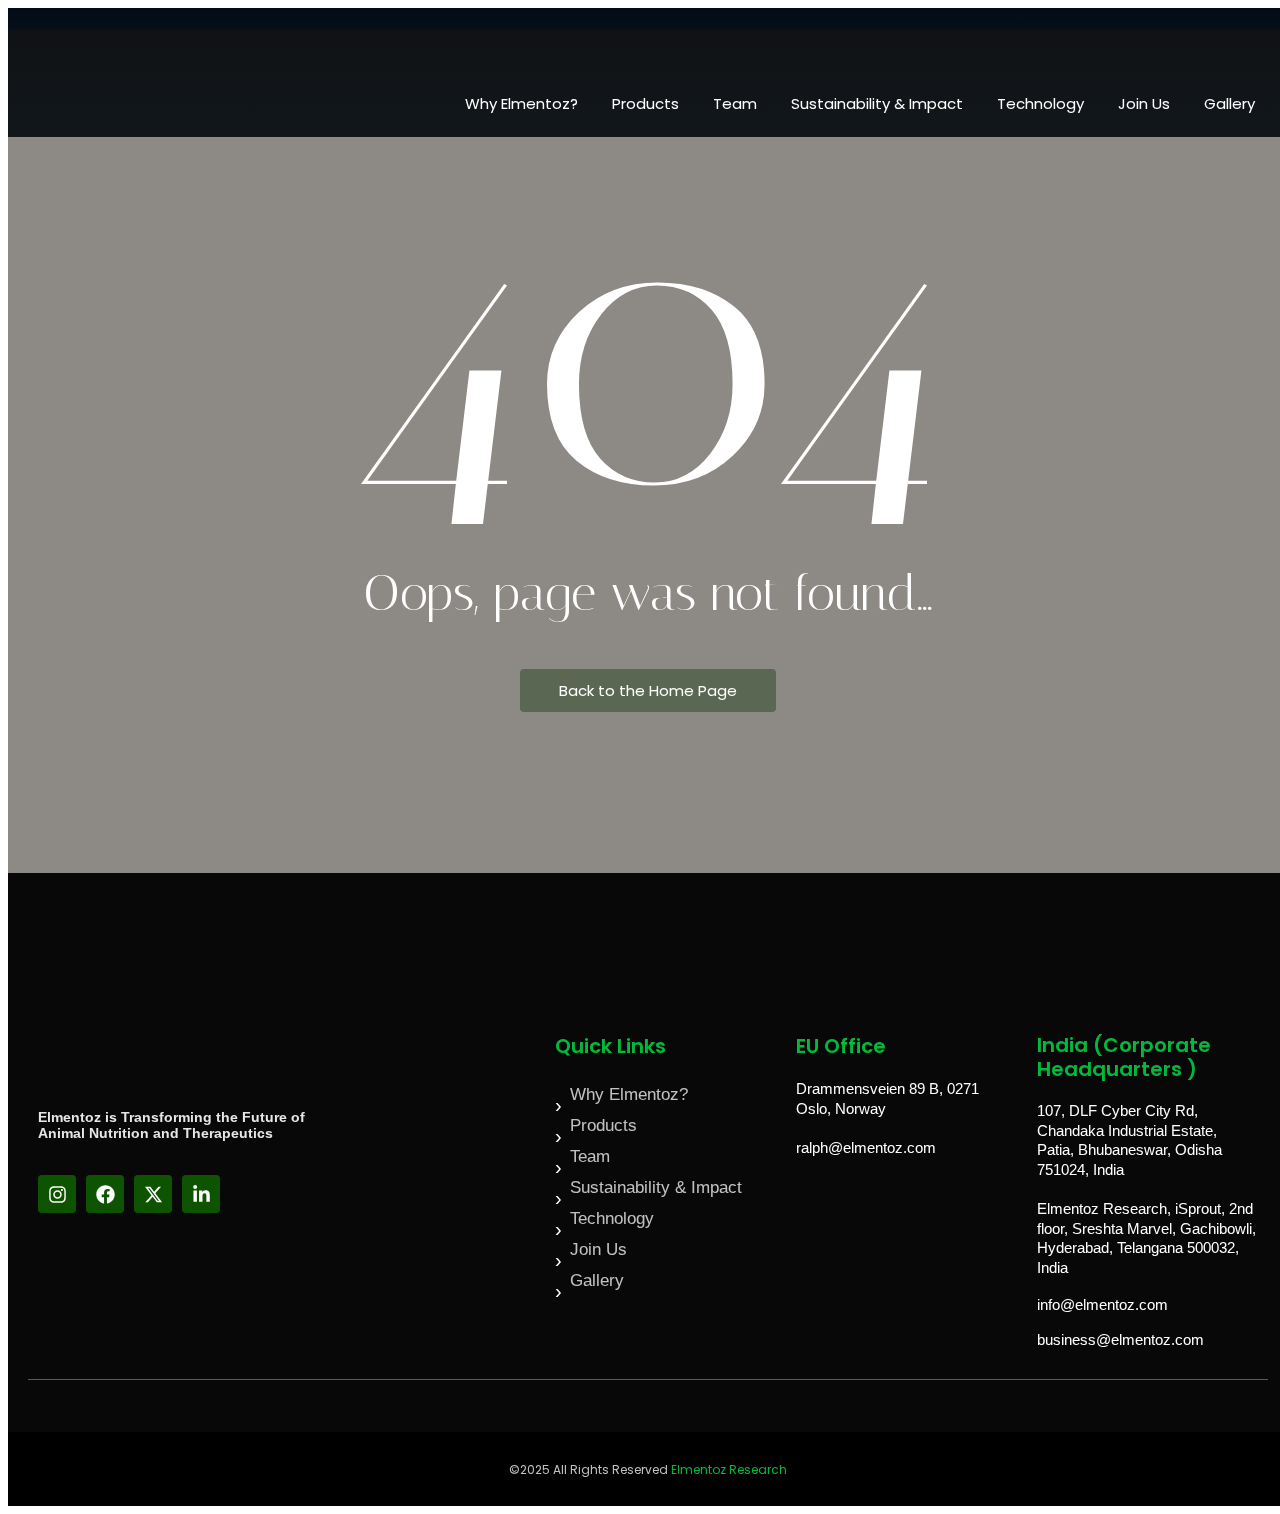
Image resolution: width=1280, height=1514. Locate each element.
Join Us (1144, 103)
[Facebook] (105, 1194)
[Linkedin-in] (201, 1194)
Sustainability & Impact (877, 103)
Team (735, 103)
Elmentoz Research (729, 1469)
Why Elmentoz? (521, 103)
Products (645, 103)
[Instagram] (57, 1194)
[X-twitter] (153, 1194)
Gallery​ (1229, 103)
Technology (1040, 103)
